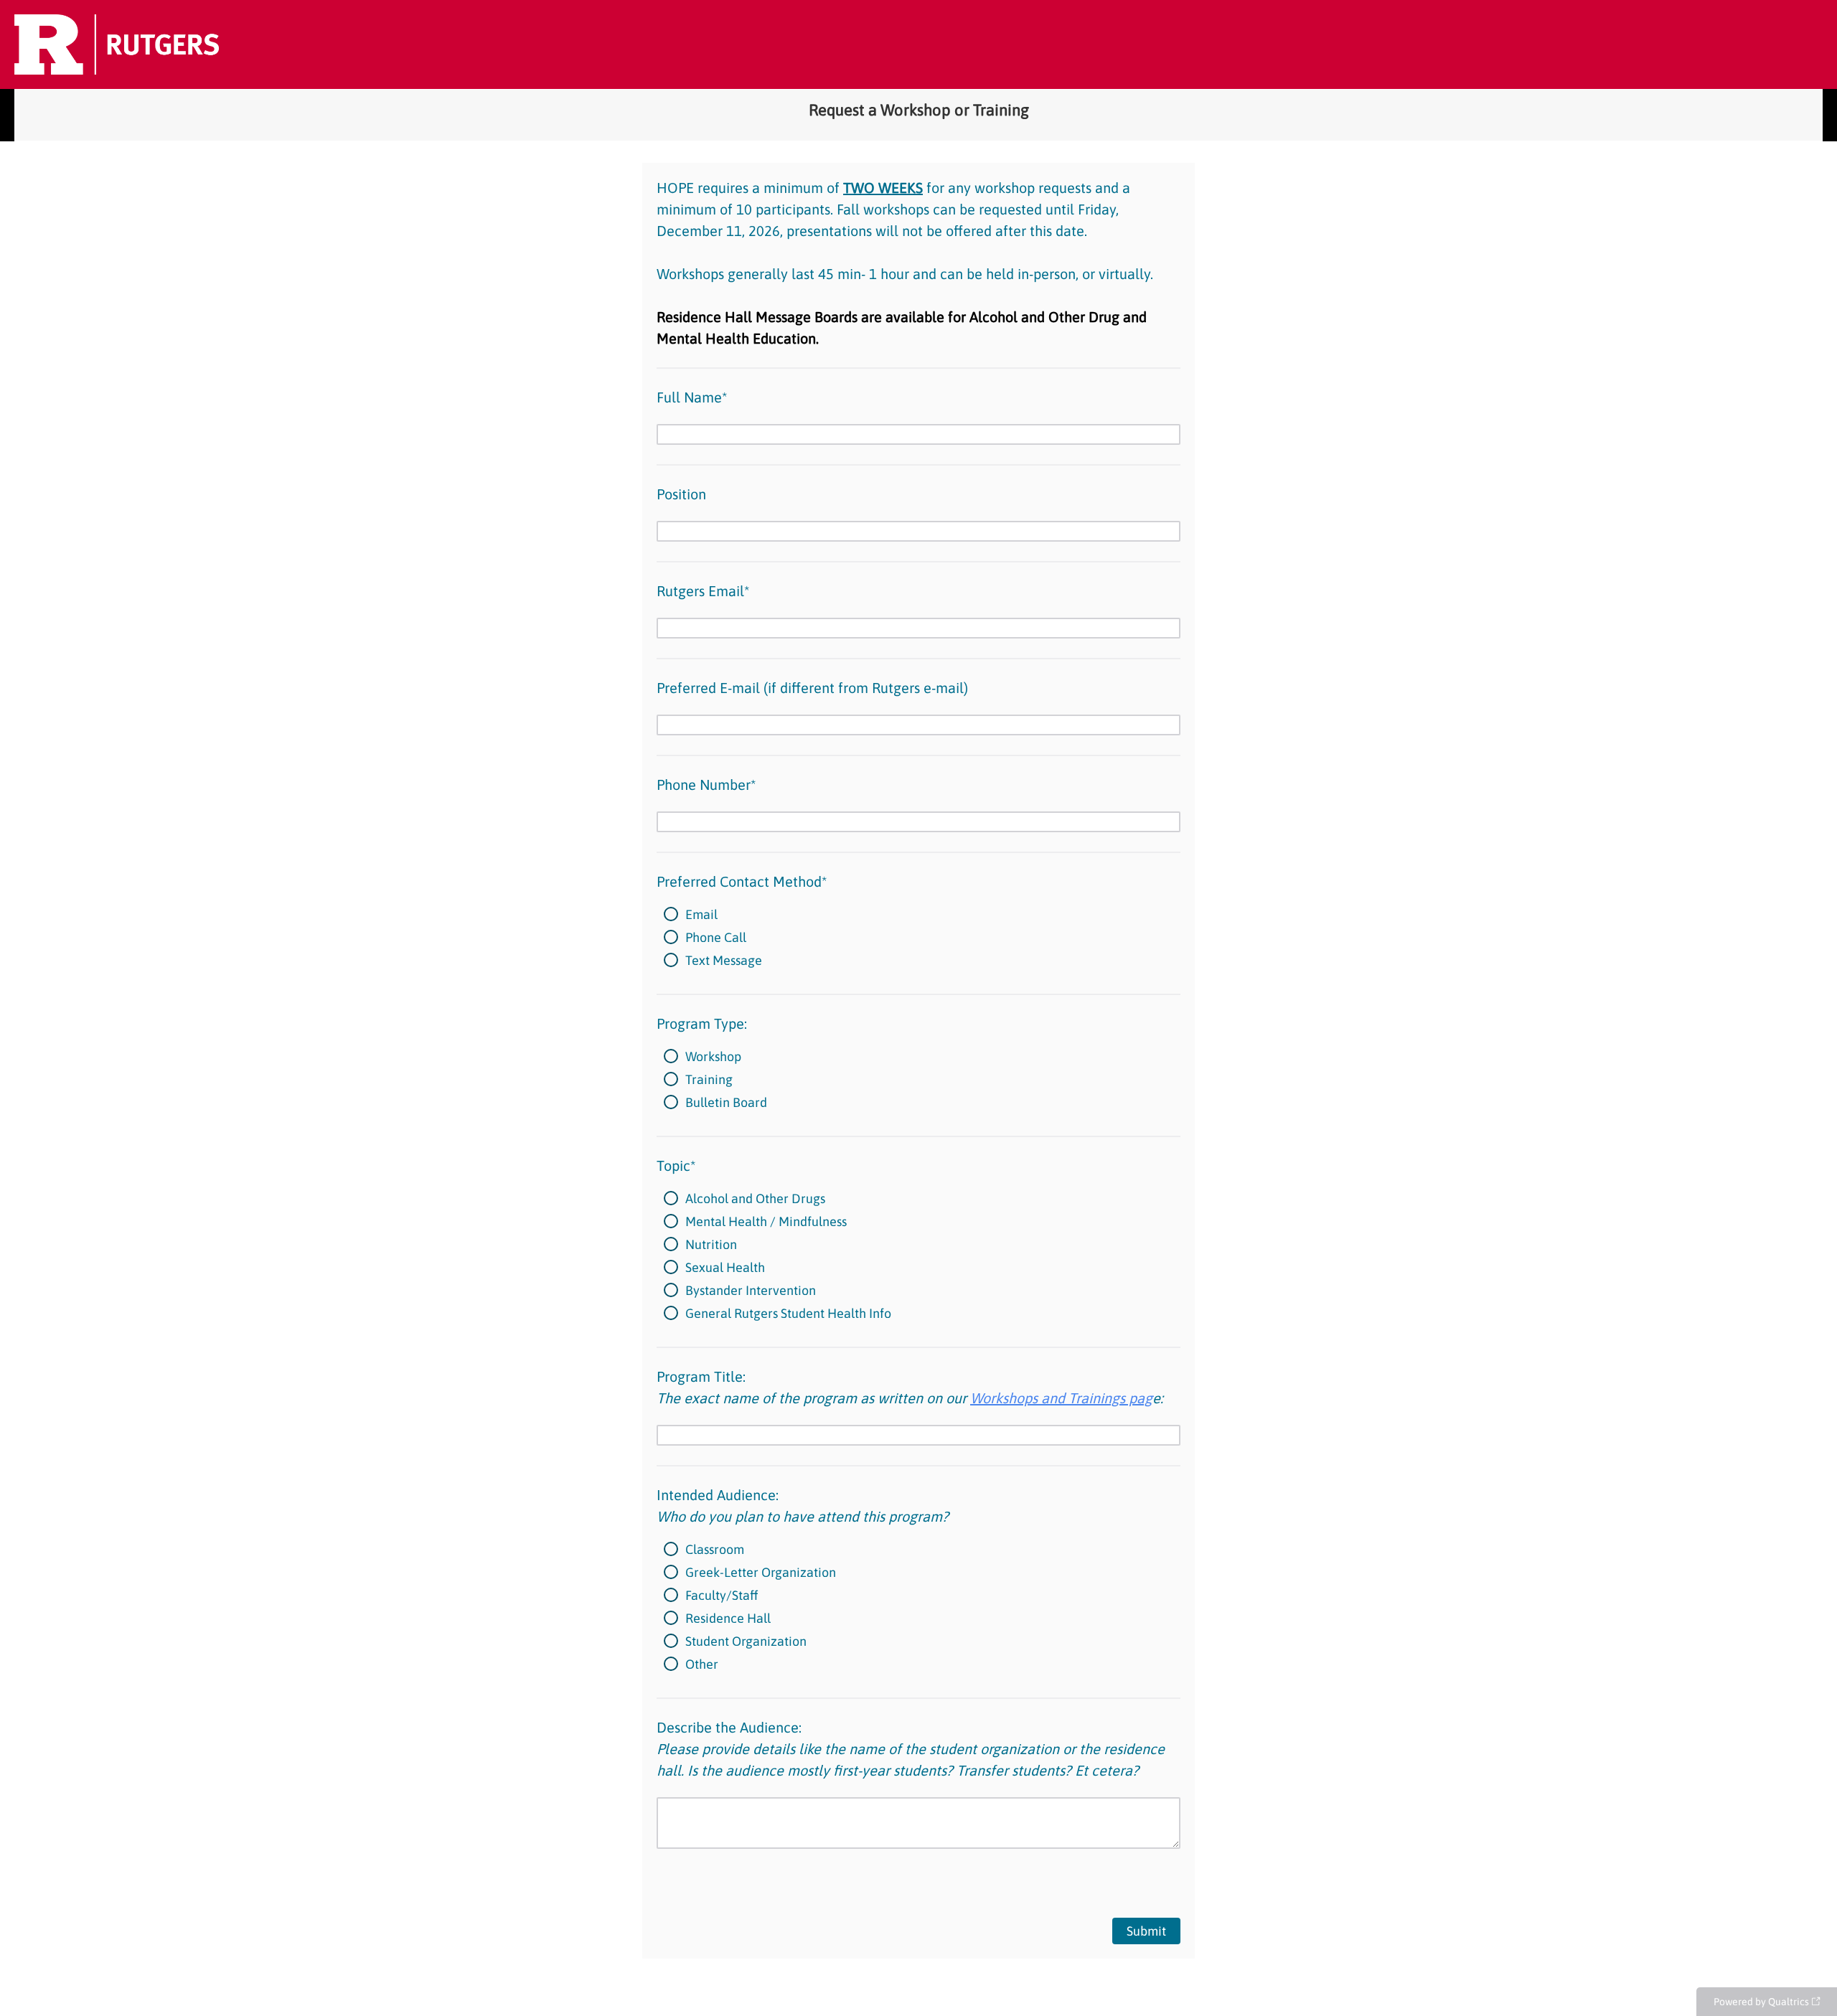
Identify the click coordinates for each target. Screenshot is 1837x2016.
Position (681, 494)
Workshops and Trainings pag (1061, 1398)
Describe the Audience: (911, 1749)
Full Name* (692, 397)
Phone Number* (706, 785)
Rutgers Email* (703, 591)
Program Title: (910, 1387)
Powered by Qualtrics (1761, 2002)
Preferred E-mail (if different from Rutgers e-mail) (812, 688)
